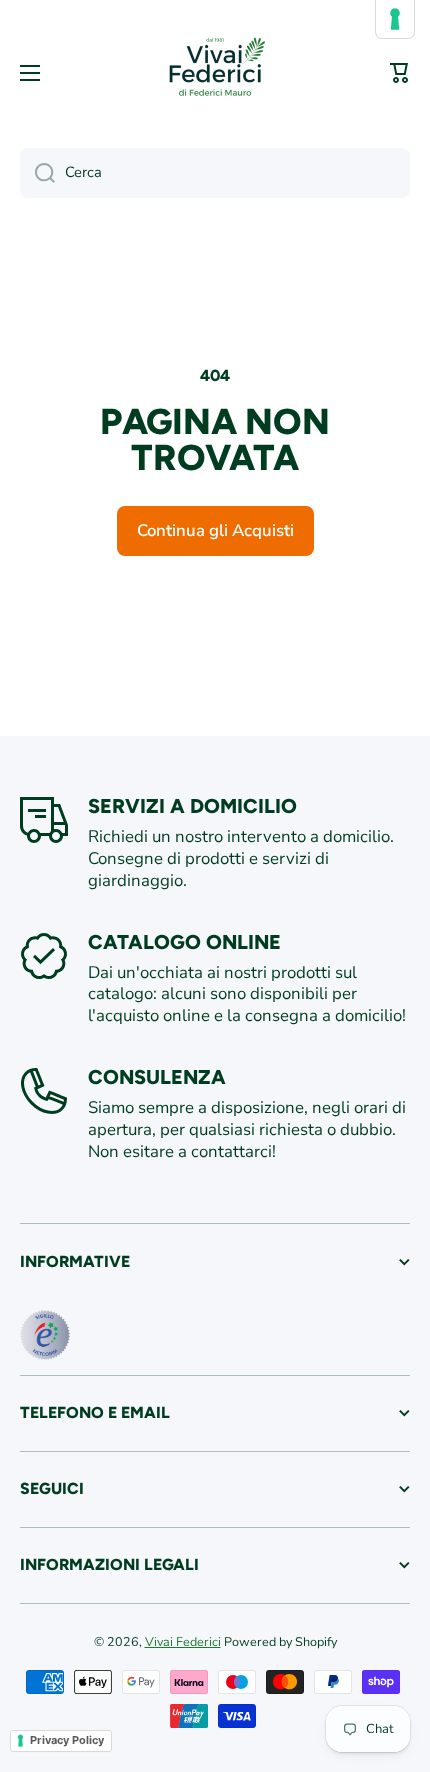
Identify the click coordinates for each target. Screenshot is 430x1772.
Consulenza (157, 1077)
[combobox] (215, 173)
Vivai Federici (183, 1641)
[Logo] (215, 73)
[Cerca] (37, 173)
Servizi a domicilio (192, 806)
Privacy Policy (67, 1740)
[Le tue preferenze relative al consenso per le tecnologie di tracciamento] (395, 19)
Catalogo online (184, 942)
